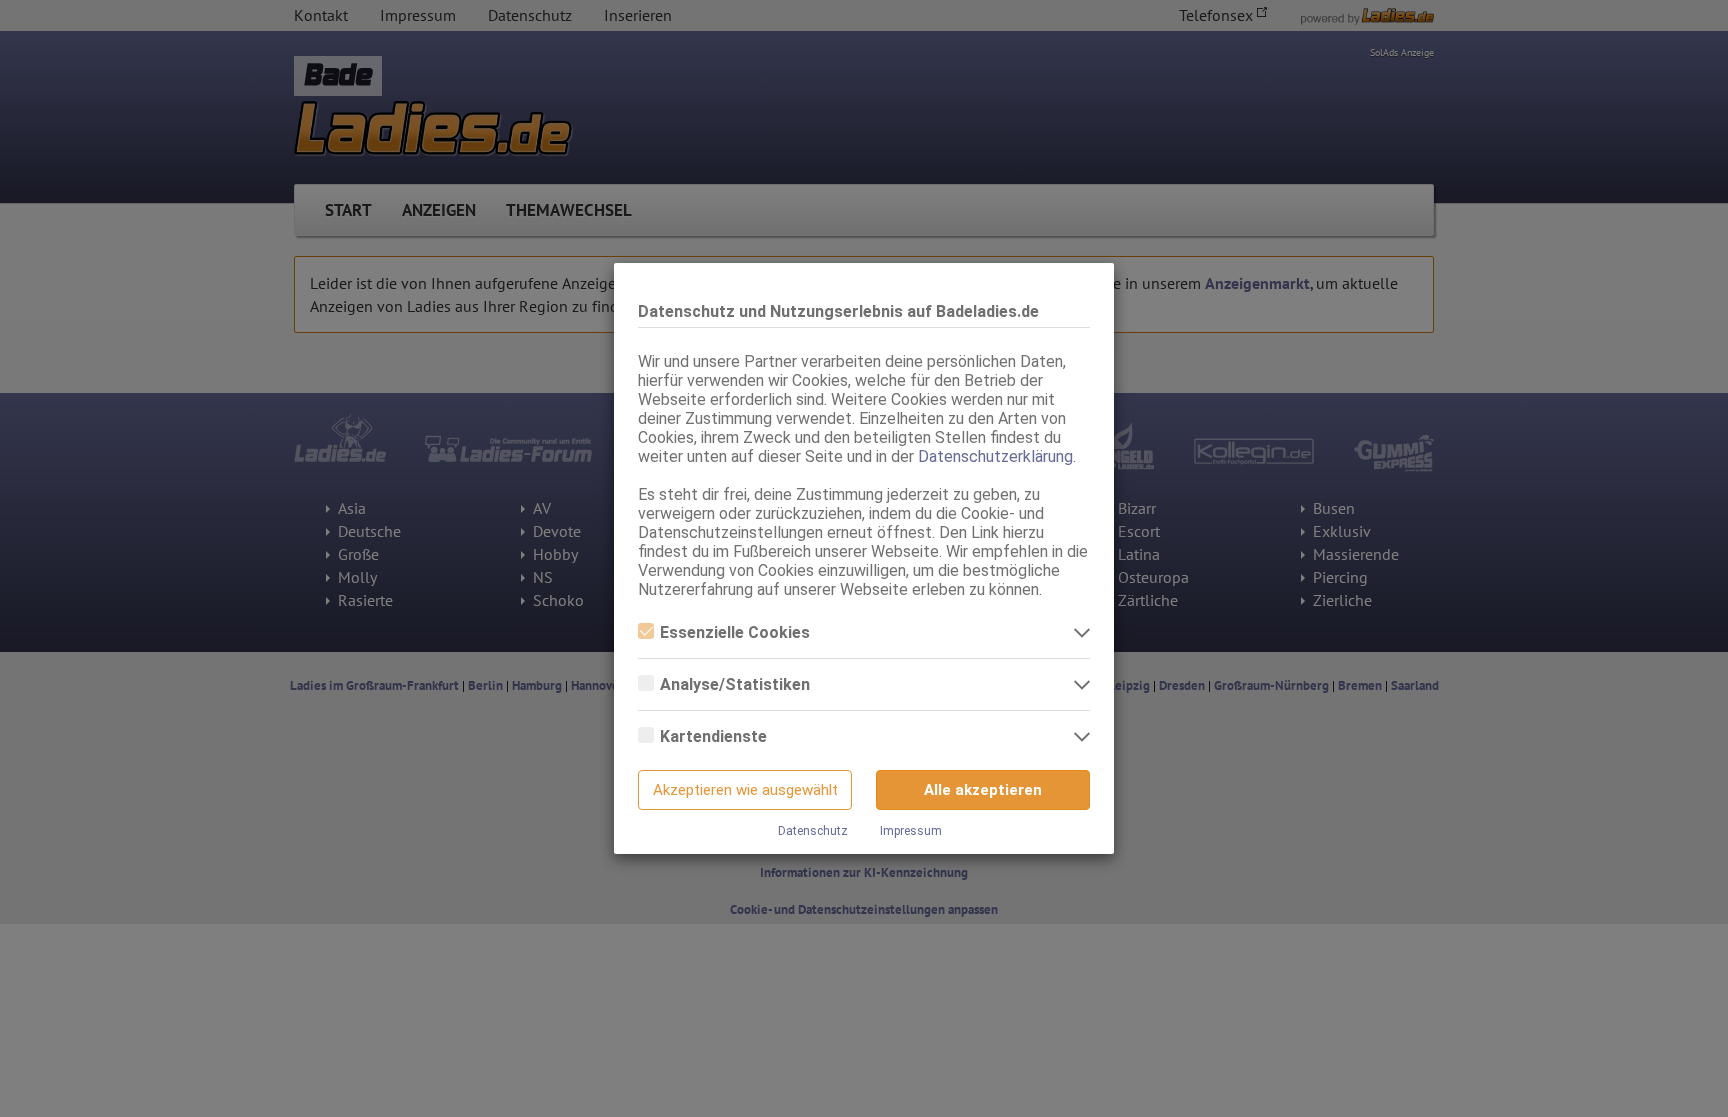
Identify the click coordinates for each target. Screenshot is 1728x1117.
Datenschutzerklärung (995, 456)
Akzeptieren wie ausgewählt (745, 790)
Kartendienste (713, 736)
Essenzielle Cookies (735, 632)
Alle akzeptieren (983, 790)
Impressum (911, 831)
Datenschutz (813, 831)
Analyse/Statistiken (735, 684)
